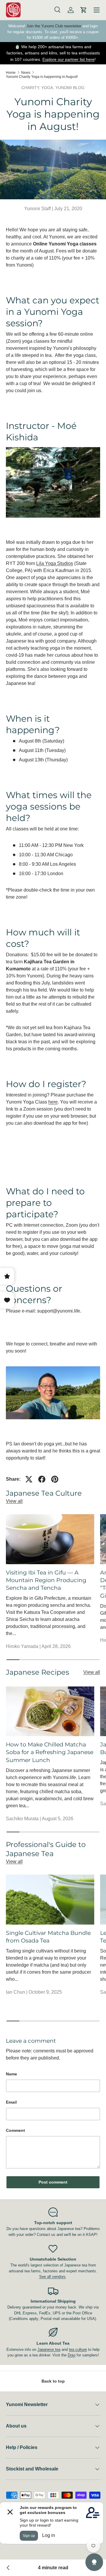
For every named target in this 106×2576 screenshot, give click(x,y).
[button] (84, 10)
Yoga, (48, 88)
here (53, 1102)
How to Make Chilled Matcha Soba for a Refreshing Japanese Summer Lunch (50, 1752)
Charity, (31, 88)
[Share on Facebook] (42, 1479)
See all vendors (52, 2277)
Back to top (53, 2381)
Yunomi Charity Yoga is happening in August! (42, 77)
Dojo (72, 2355)
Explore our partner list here (68, 59)
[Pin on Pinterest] (55, 1479)
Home (11, 73)
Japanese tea (49, 2350)
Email (11, 2102)
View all (14, 1501)
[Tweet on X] (29, 1479)
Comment (15, 2130)
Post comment (53, 2182)
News (26, 73)
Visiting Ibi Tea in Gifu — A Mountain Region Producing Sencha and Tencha (46, 1580)
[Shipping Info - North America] (8, 2568)
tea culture (78, 2350)
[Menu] (97, 10)
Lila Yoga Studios (55, 563)
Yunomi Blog (70, 88)
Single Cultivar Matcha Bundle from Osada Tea (48, 1937)
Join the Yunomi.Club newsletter (54, 26)
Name (11, 2074)
